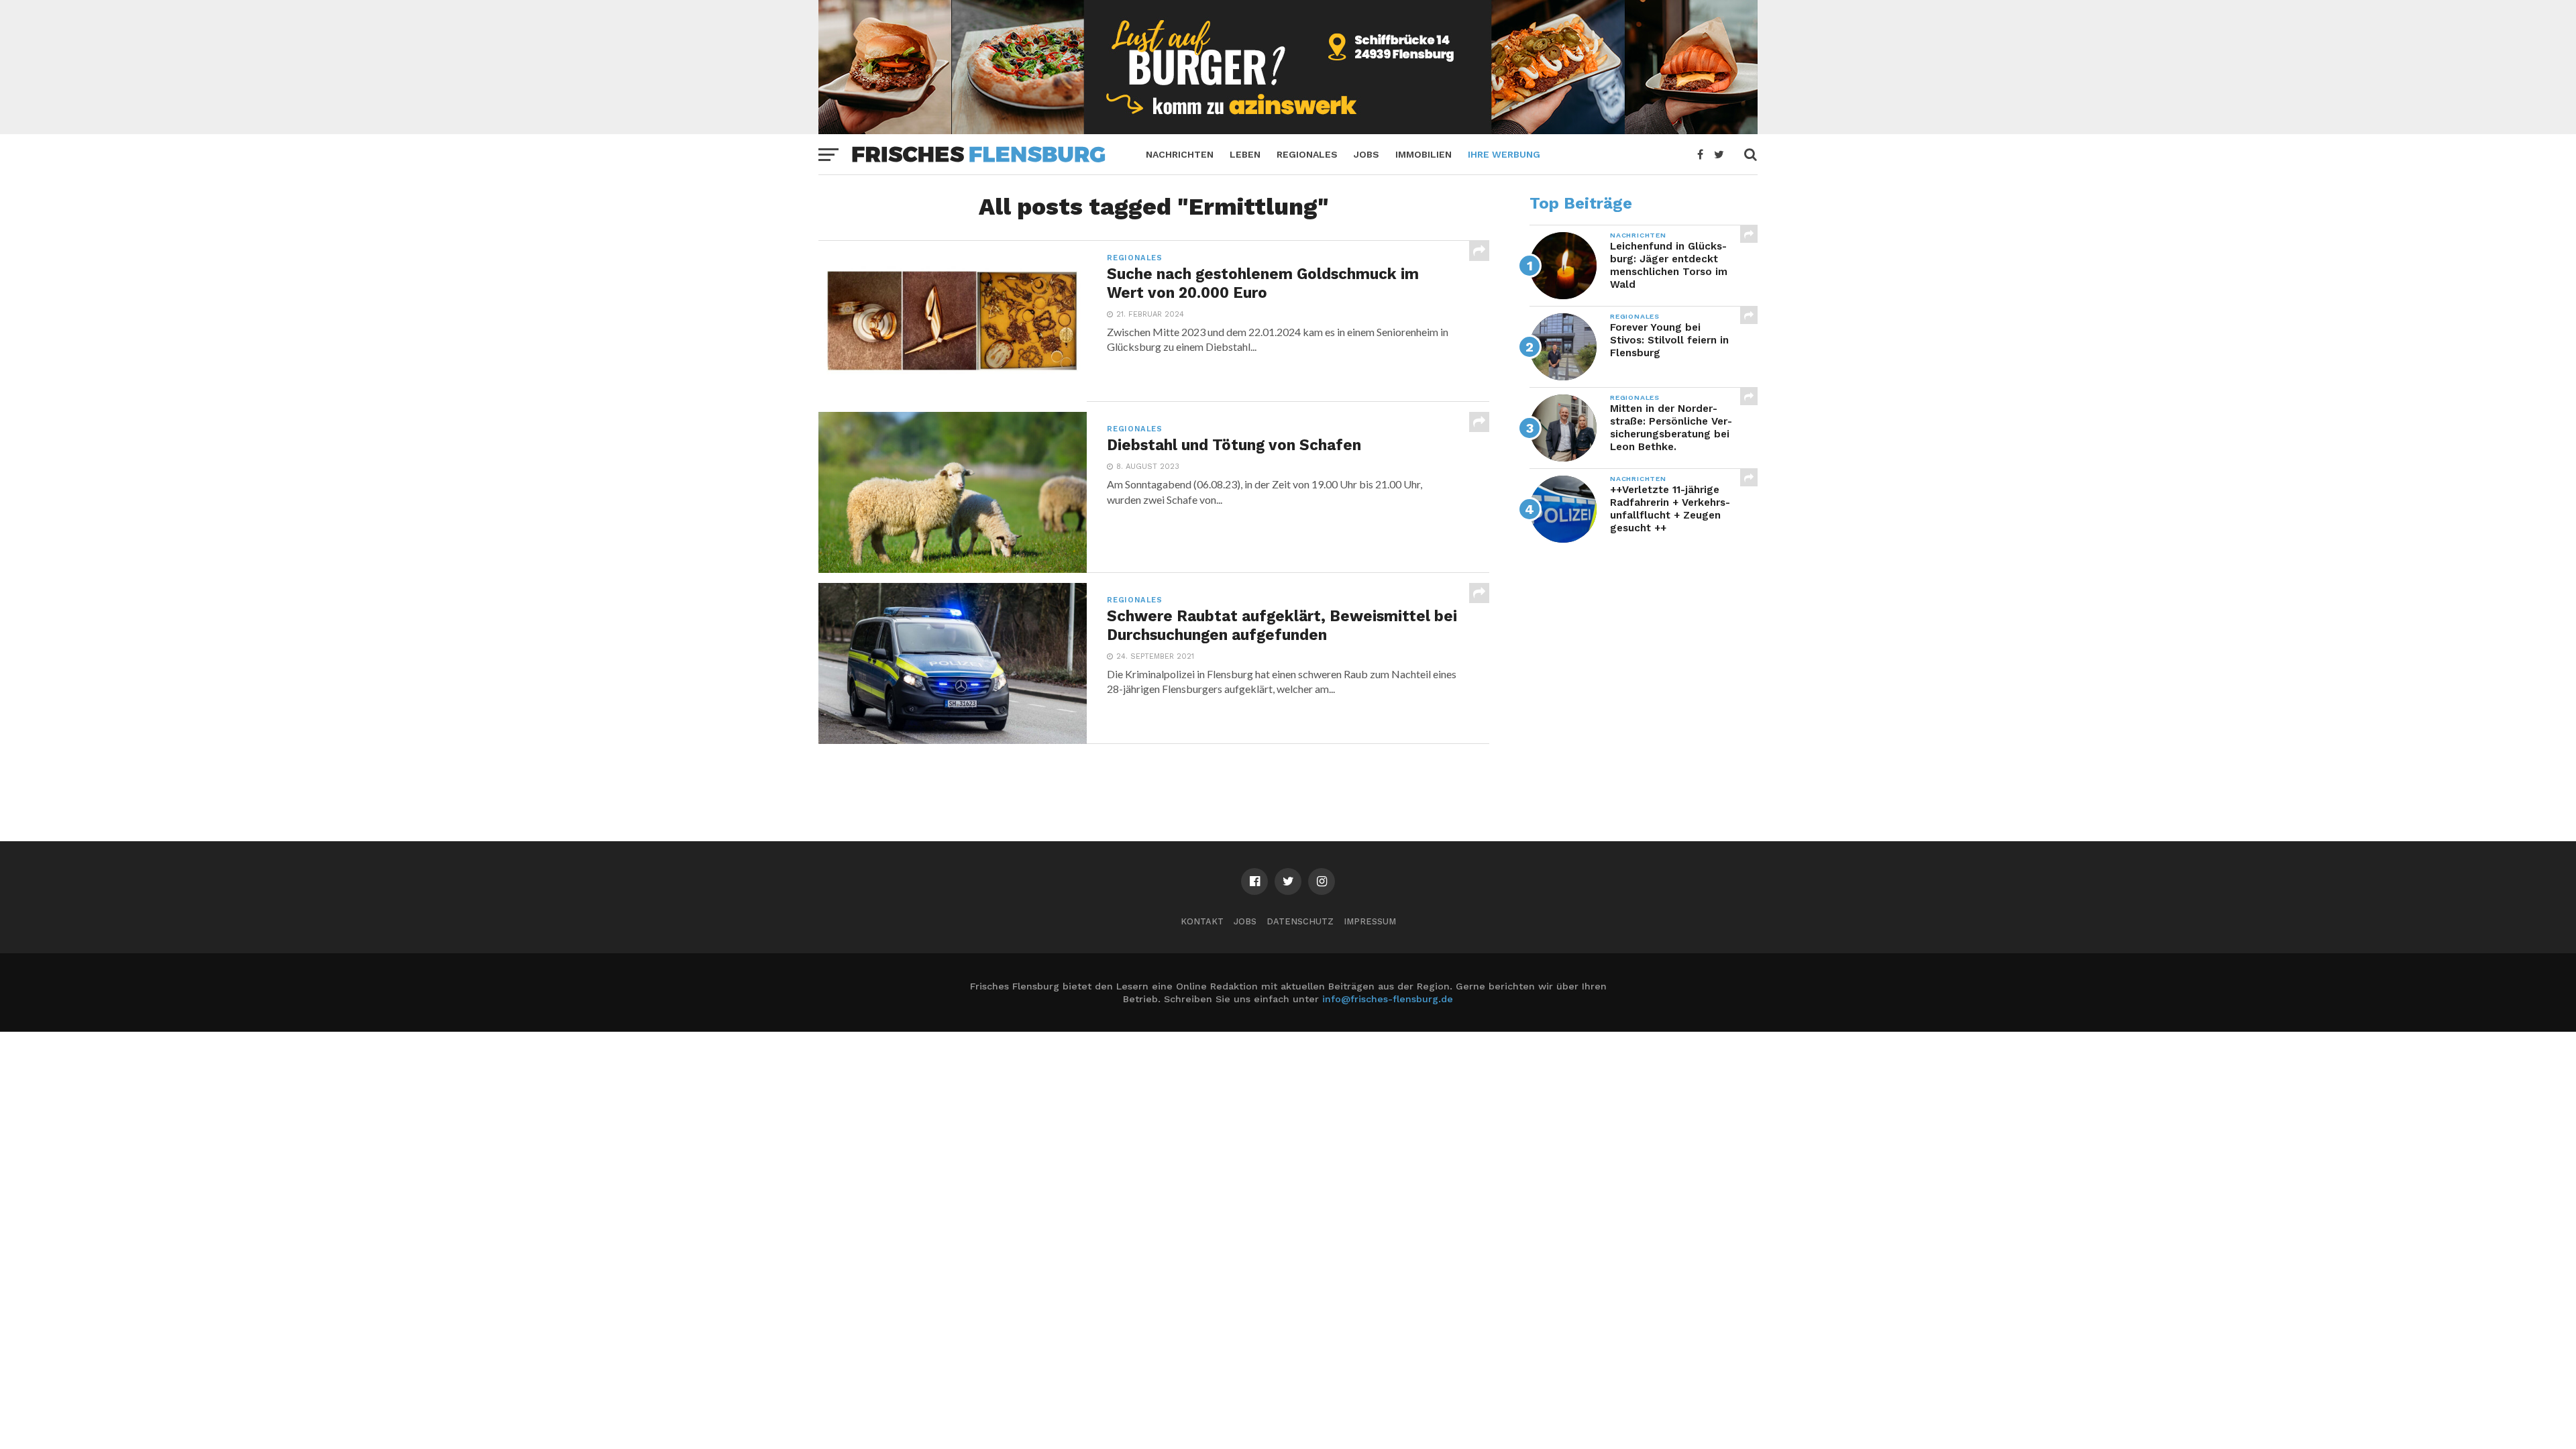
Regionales (1307, 154)
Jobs (1366, 154)
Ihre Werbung (1504, 154)
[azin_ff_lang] (1288, 130)
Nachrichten (1180, 154)
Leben (1245, 154)
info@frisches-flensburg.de (1388, 999)
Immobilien (1424, 154)
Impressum (1370, 921)
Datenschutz (1300, 921)
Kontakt (1202, 921)
